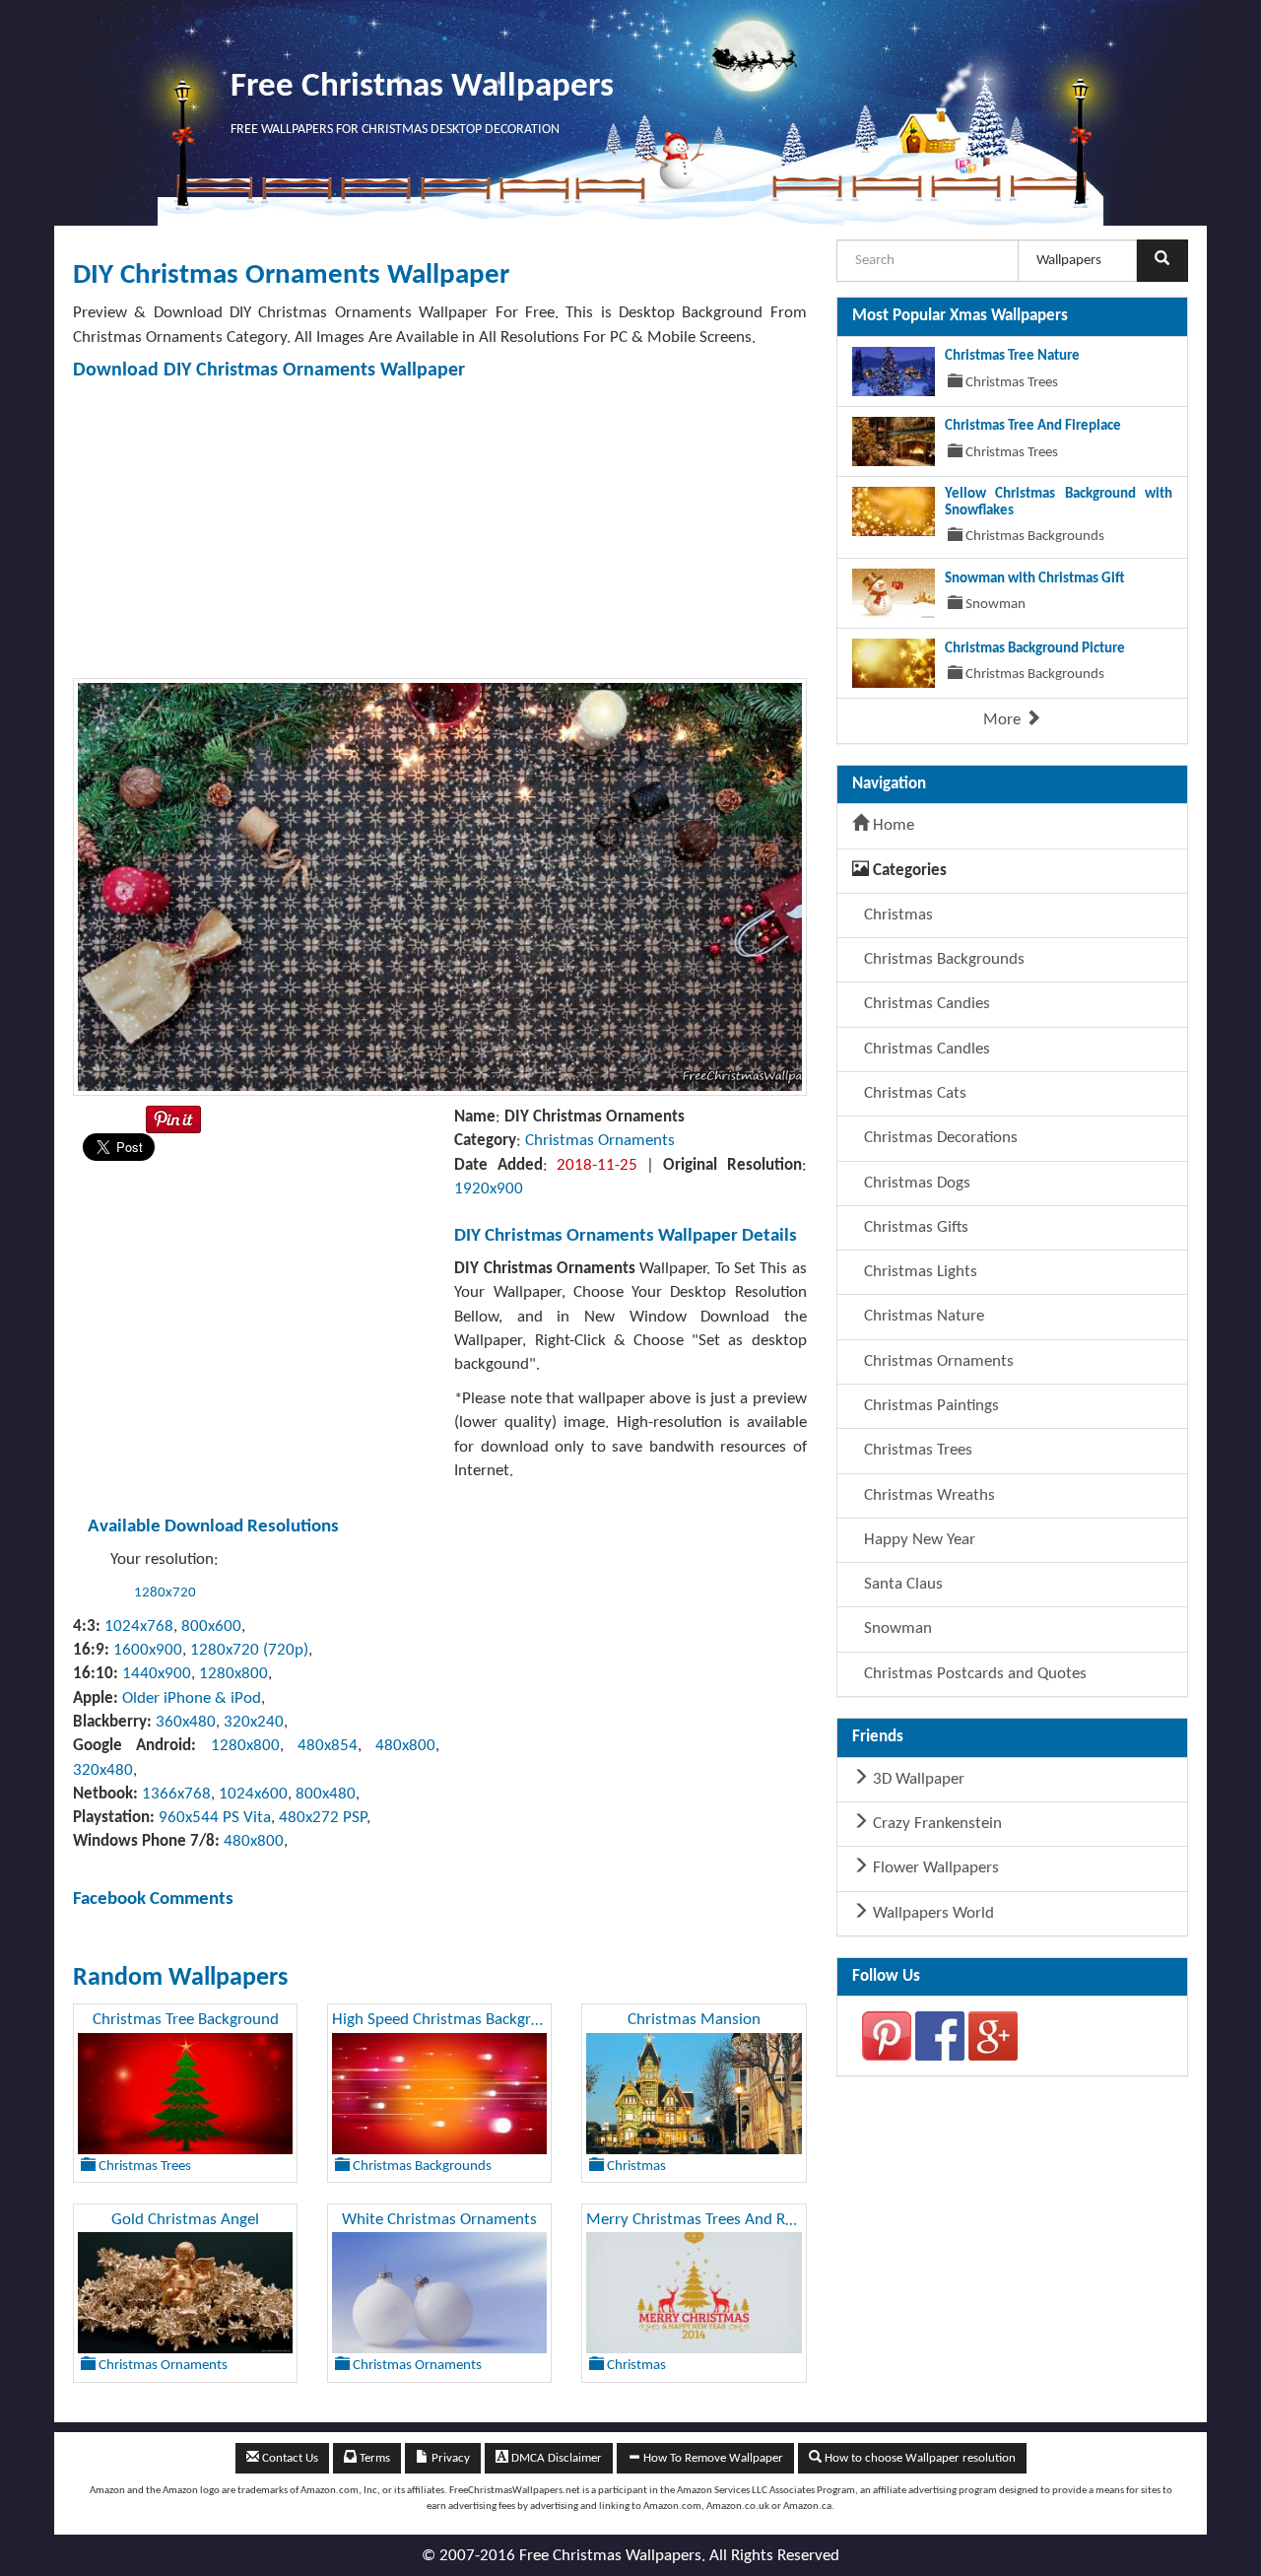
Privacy (449, 2458)
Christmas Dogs (915, 1183)
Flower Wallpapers (934, 1868)
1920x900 (489, 1189)
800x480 (326, 1794)
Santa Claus (901, 1584)
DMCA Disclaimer (555, 2458)
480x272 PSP (323, 1818)
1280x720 (165, 1593)
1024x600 (253, 1794)
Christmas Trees (916, 1450)
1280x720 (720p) (249, 1650)
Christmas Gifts (914, 1227)
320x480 (103, 1770)
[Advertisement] (440, 530)
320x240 (254, 1722)
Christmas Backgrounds (942, 959)
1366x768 (176, 1794)
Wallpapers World (931, 1913)
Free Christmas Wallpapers (422, 87)
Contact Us (289, 2458)
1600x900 (148, 1650)
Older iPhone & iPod (192, 1698)
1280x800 (233, 1674)
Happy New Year (918, 1540)
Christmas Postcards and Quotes (973, 1674)
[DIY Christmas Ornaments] (440, 886)
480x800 (405, 1746)
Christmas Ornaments (600, 1141)
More (1004, 720)
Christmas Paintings (929, 1406)
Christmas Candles (925, 1049)
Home (892, 825)
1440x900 (157, 1674)
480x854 (328, 1746)
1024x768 (139, 1627)
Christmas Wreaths (928, 1495)
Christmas (896, 915)
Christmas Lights (919, 1272)
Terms (373, 2458)
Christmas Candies (925, 1004)
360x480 (186, 1722)
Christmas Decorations (939, 1138)
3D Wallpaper (917, 1779)
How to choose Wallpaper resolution (919, 2458)
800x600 (211, 1627)
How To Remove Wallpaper (712, 2458)
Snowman (896, 1628)
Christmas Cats (913, 1093)
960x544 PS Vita (215, 1818)
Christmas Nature (922, 1316)
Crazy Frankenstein (935, 1824)
